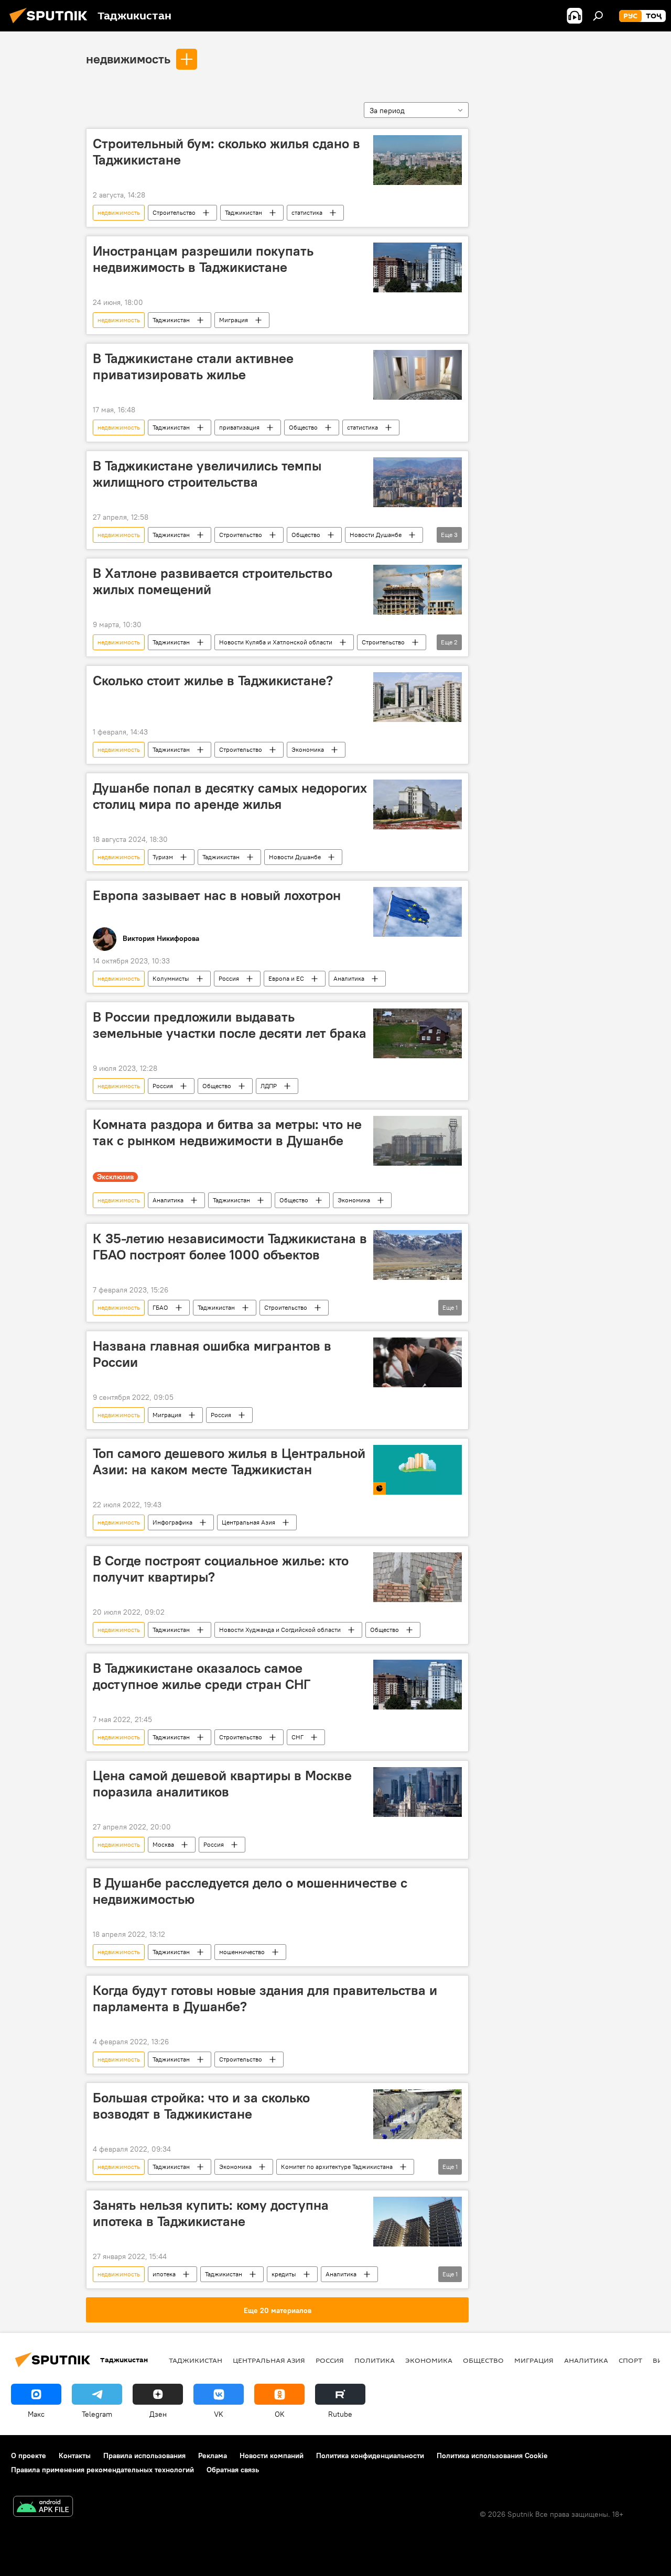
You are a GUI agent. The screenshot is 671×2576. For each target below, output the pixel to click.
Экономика (308, 749)
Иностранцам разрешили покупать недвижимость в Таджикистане (203, 259)
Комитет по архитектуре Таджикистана (337, 2167)
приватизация (239, 427)
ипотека (164, 2274)
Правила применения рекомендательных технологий (102, 2470)
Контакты (75, 2456)
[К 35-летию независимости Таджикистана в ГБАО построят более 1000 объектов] (418, 1255)
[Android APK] (43, 2508)
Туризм (163, 857)
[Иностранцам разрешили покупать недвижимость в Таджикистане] (418, 267)
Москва (163, 1844)
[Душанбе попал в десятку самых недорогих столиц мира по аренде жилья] (418, 804)
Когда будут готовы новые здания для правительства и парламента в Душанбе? (265, 1998)
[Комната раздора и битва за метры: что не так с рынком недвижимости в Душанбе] (418, 1141)
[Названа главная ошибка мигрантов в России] (418, 1362)
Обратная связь (233, 2470)
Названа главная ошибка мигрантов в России (212, 1354)
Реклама (213, 2456)
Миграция (234, 320)
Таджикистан (243, 212)
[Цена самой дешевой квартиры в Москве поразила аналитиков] (418, 1792)
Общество (303, 427)
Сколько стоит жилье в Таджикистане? (213, 681)
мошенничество (242, 1952)
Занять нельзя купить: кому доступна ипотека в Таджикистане (211, 2213)
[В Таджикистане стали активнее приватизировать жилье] (418, 375)
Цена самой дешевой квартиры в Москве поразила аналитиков (222, 1784)
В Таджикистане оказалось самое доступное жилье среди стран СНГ (202, 1676)
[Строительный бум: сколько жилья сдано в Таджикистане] (418, 160)
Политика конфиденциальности (370, 2456)
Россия (229, 978)
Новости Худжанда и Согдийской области (280, 1630)
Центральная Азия (248, 1522)
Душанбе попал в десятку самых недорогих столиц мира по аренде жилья (230, 796)
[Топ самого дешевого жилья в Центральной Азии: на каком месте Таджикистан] (418, 1470)
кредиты (284, 2274)
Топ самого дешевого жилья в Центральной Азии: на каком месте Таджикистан (229, 1461)
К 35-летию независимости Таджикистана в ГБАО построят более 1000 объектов (230, 1247)
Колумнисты (171, 978)
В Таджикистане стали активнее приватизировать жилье (193, 366)
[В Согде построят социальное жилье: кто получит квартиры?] (418, 1577)
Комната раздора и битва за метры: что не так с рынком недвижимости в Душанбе (227, 1132)
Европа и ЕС (286, 978)
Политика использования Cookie (492, 2456)
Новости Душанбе (376, 535)
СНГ (297, 1737)
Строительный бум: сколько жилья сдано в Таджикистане (226, 152)
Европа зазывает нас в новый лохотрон (217, 895)
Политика (375, 2360)
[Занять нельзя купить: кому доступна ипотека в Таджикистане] (418, 2222)
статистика (307, 212)
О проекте (29, 2456)
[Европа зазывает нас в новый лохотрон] (418, 912)
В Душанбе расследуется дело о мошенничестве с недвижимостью (250, 1891)
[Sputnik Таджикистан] (51, 25)
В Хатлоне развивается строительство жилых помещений (213, 581)
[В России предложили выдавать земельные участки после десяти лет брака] (418, 1033)
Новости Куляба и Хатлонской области (276, 642)
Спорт (630, 2360)
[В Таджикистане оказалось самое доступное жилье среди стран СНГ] (418, 1685)
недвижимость (128, 59)
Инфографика (172, 1522)
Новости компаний (272, 2456)
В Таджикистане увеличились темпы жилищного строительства (207, 474)
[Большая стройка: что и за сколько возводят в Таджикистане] (418, 2114)
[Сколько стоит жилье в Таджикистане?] (418, 697)
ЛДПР (269, 1086)
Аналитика (349, 978)
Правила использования (144, 2456)
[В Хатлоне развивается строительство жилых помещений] (418, 590)
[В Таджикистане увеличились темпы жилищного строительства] (418, 482)
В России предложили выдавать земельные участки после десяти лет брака (230, 1025)
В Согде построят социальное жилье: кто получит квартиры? (221, 1569)
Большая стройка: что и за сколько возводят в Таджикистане (201, 2106)
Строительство (174, 212)
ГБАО (160, 1307)
